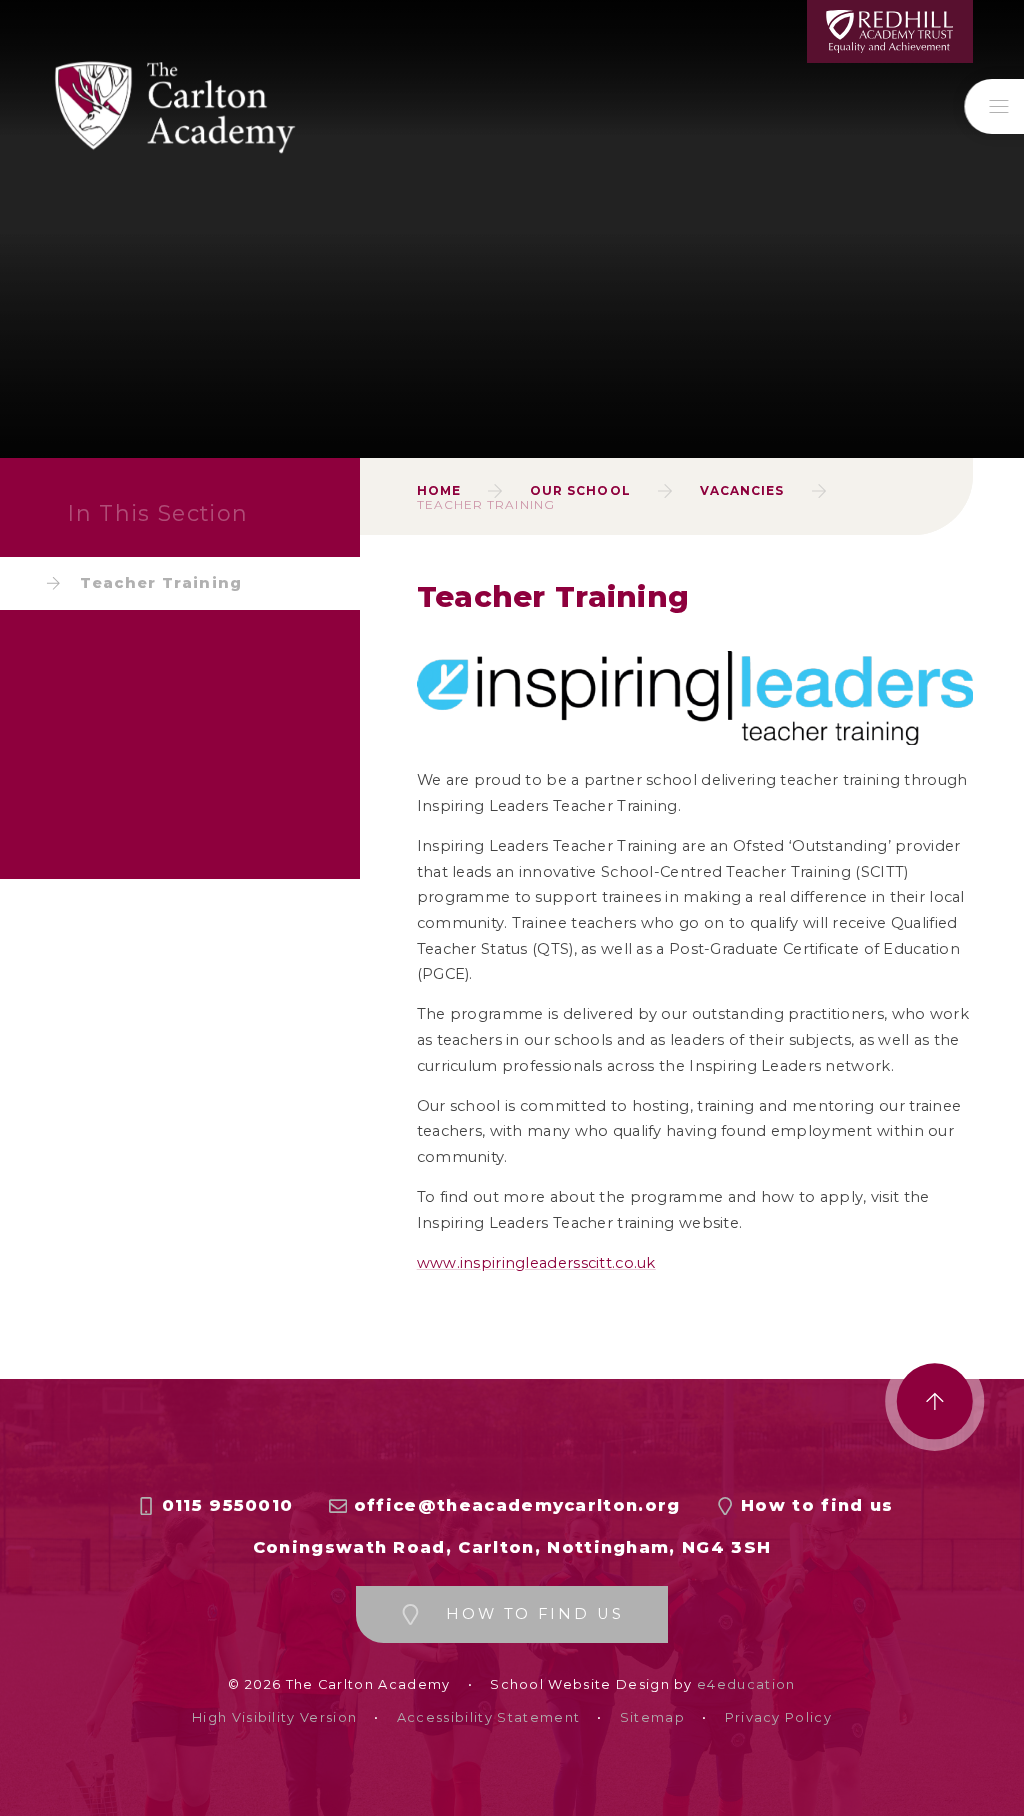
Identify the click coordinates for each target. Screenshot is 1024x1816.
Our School (580, 490)
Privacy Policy (778, 1717)
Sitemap (652, 1717)
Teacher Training (486, 504)
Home (439, 490)
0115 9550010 (228, 1505)
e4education (746, 1684)
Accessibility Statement (488, 1717)
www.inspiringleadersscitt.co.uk (536, 1263)
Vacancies (742, 490)
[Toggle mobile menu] (994, 106)
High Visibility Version (274, 1717)
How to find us (817, 1505)
